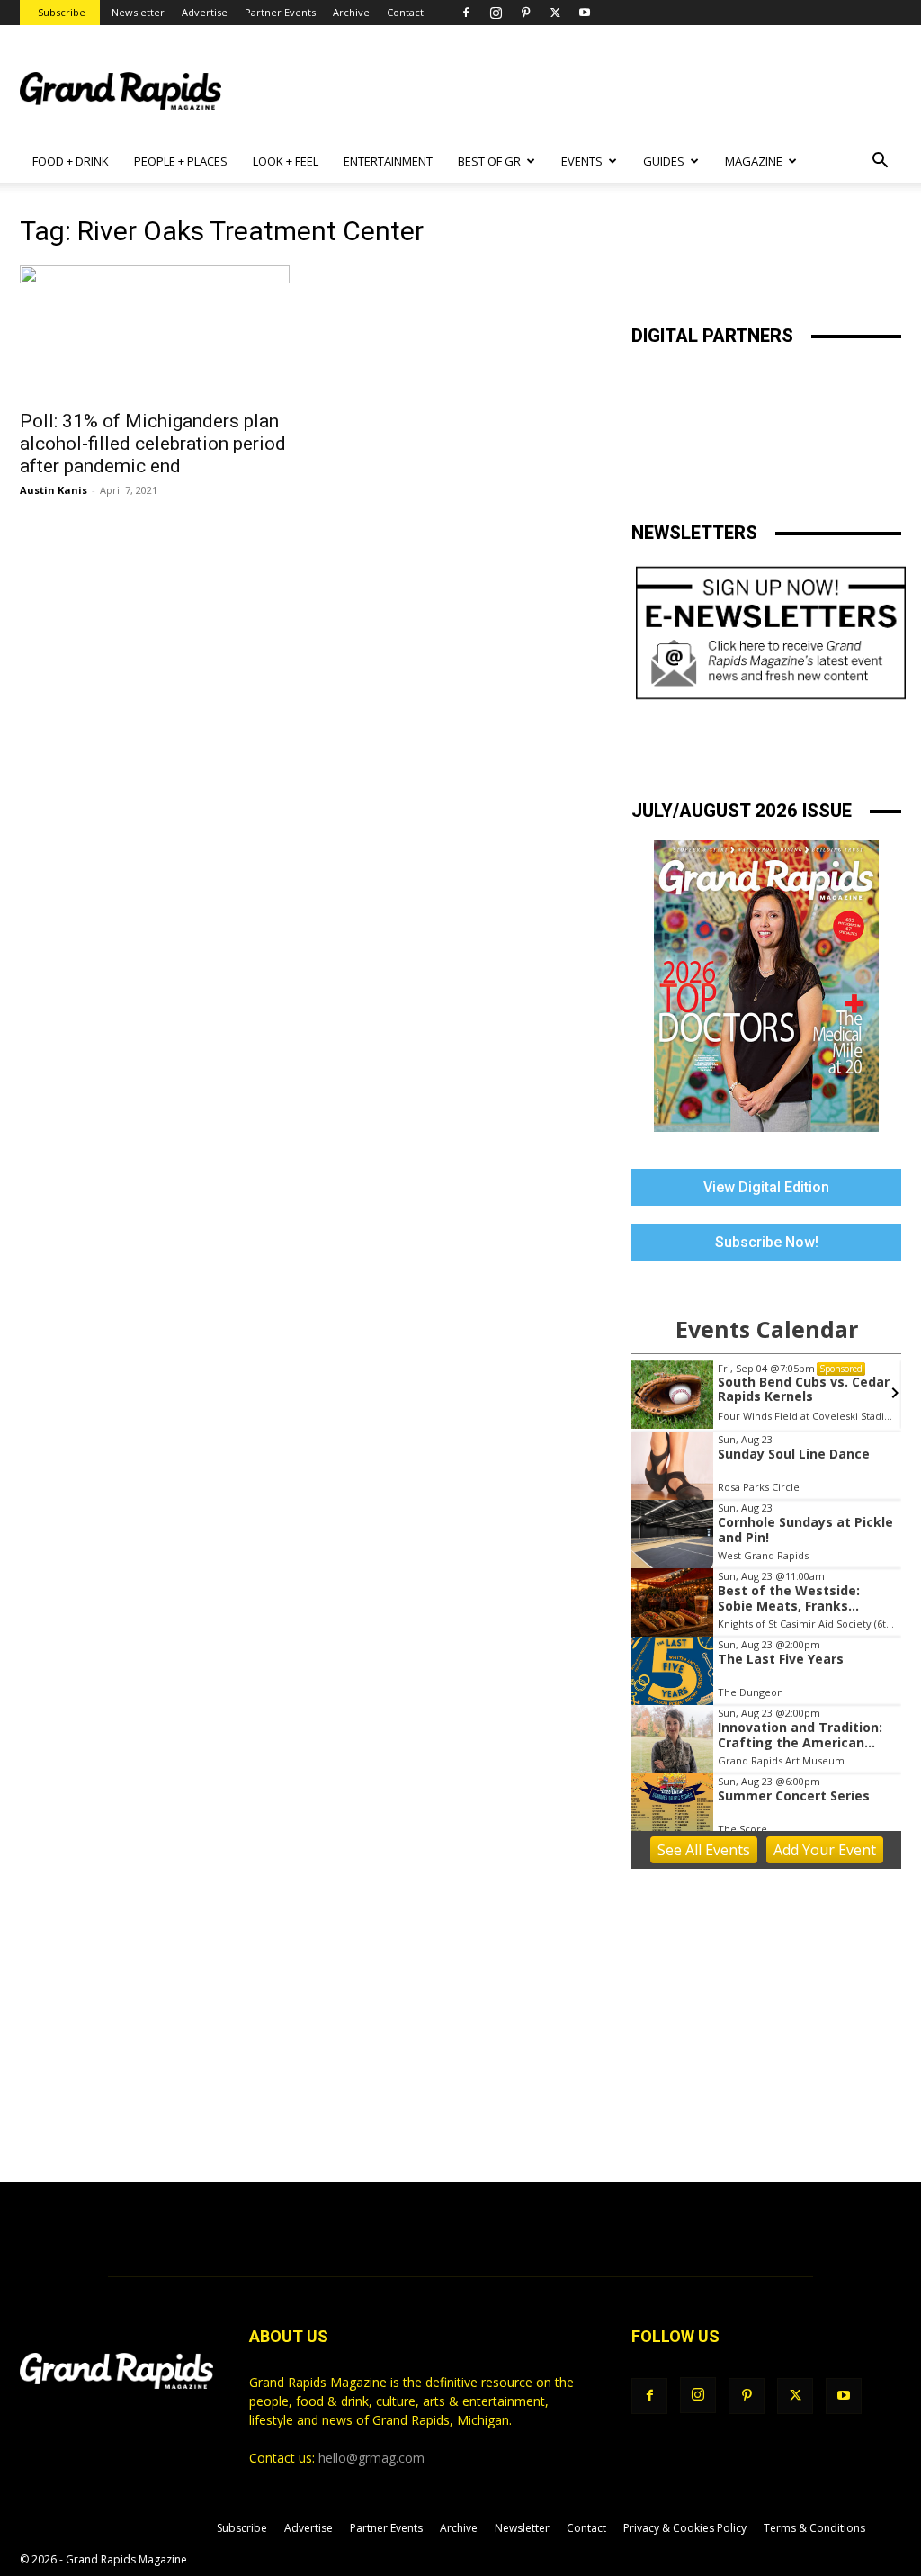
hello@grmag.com (371, 2458)
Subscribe (62, 12)
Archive (351, 12)
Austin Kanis (54, 490)
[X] (555, 13)
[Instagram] (496, 13)
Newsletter (138, 12)
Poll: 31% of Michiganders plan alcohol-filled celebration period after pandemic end (153, 444)
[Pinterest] (525, 13)
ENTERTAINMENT (388, 161)
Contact (405, 12)
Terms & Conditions (814, 2528)
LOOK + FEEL (286, 161)
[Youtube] (585, 13)
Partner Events (280, 12)
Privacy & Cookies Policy (685, 2528)
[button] (880, 162)
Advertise (205, 12)
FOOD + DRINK (71, 161)
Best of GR (489, 161)
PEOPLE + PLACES (181, 161)
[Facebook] (466, 13)
